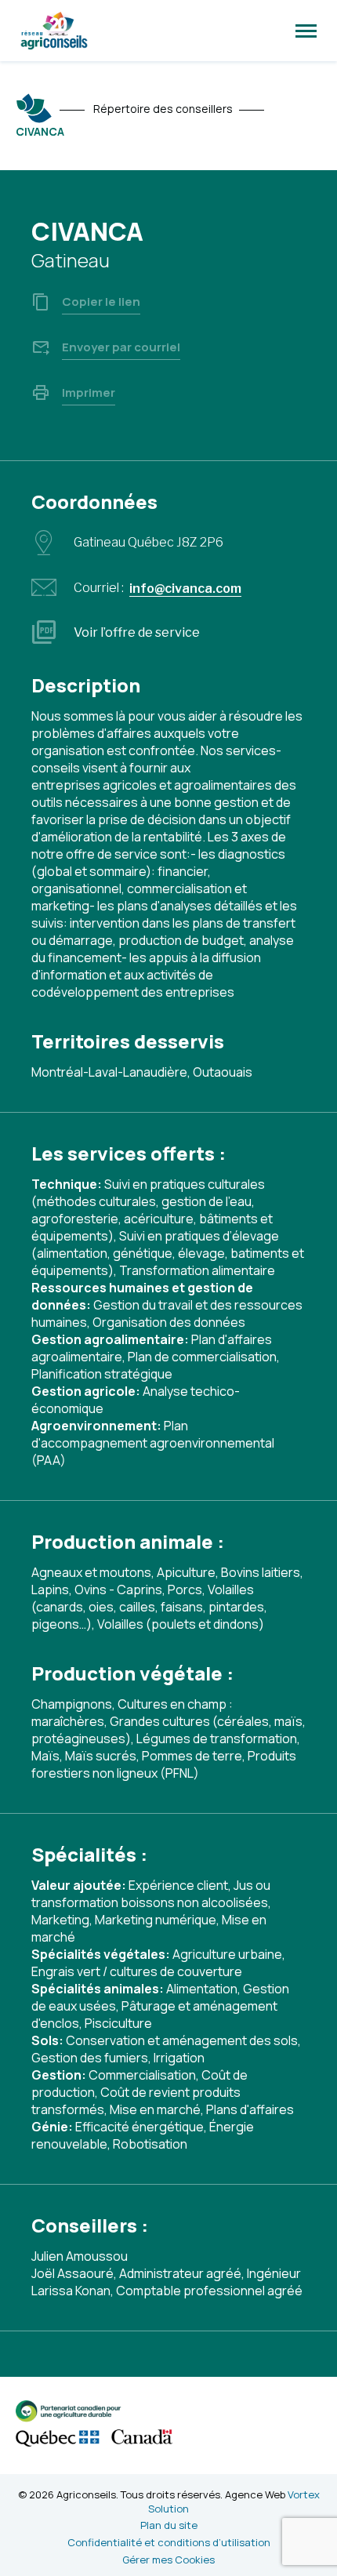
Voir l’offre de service (137, 632)
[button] (306, 31)
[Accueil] (34, 108)
